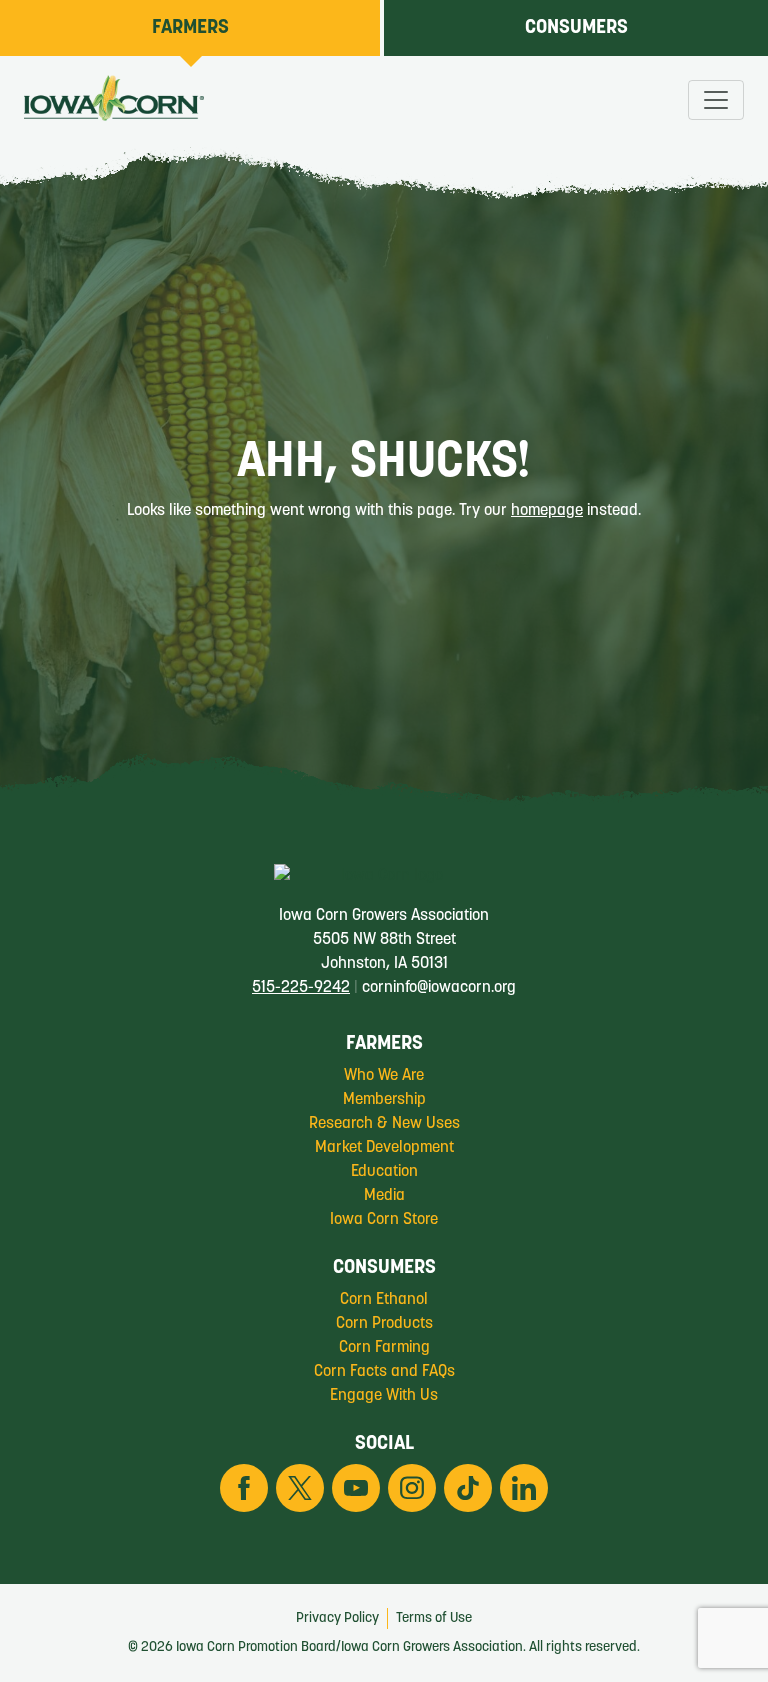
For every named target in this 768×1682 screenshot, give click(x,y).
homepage (547, 511)
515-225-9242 (301, 988)
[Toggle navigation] (716, 100)
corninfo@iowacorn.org (439, 988)
